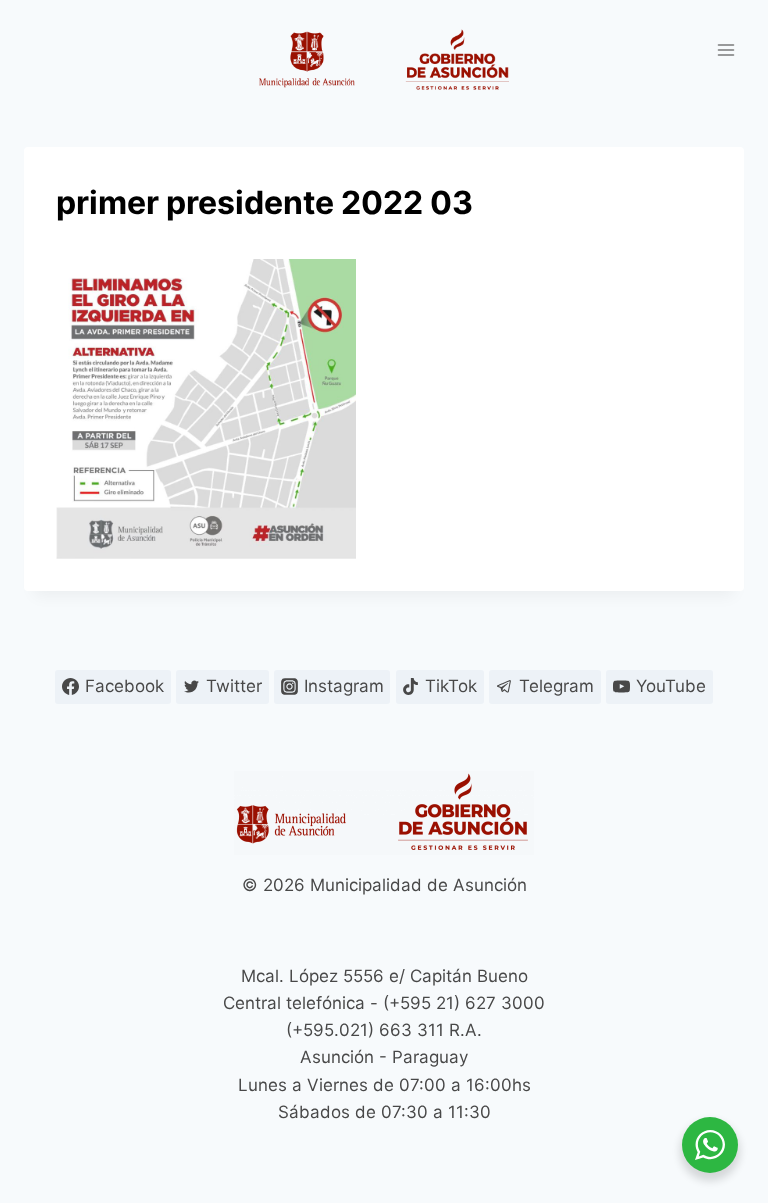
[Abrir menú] (725, 49)
